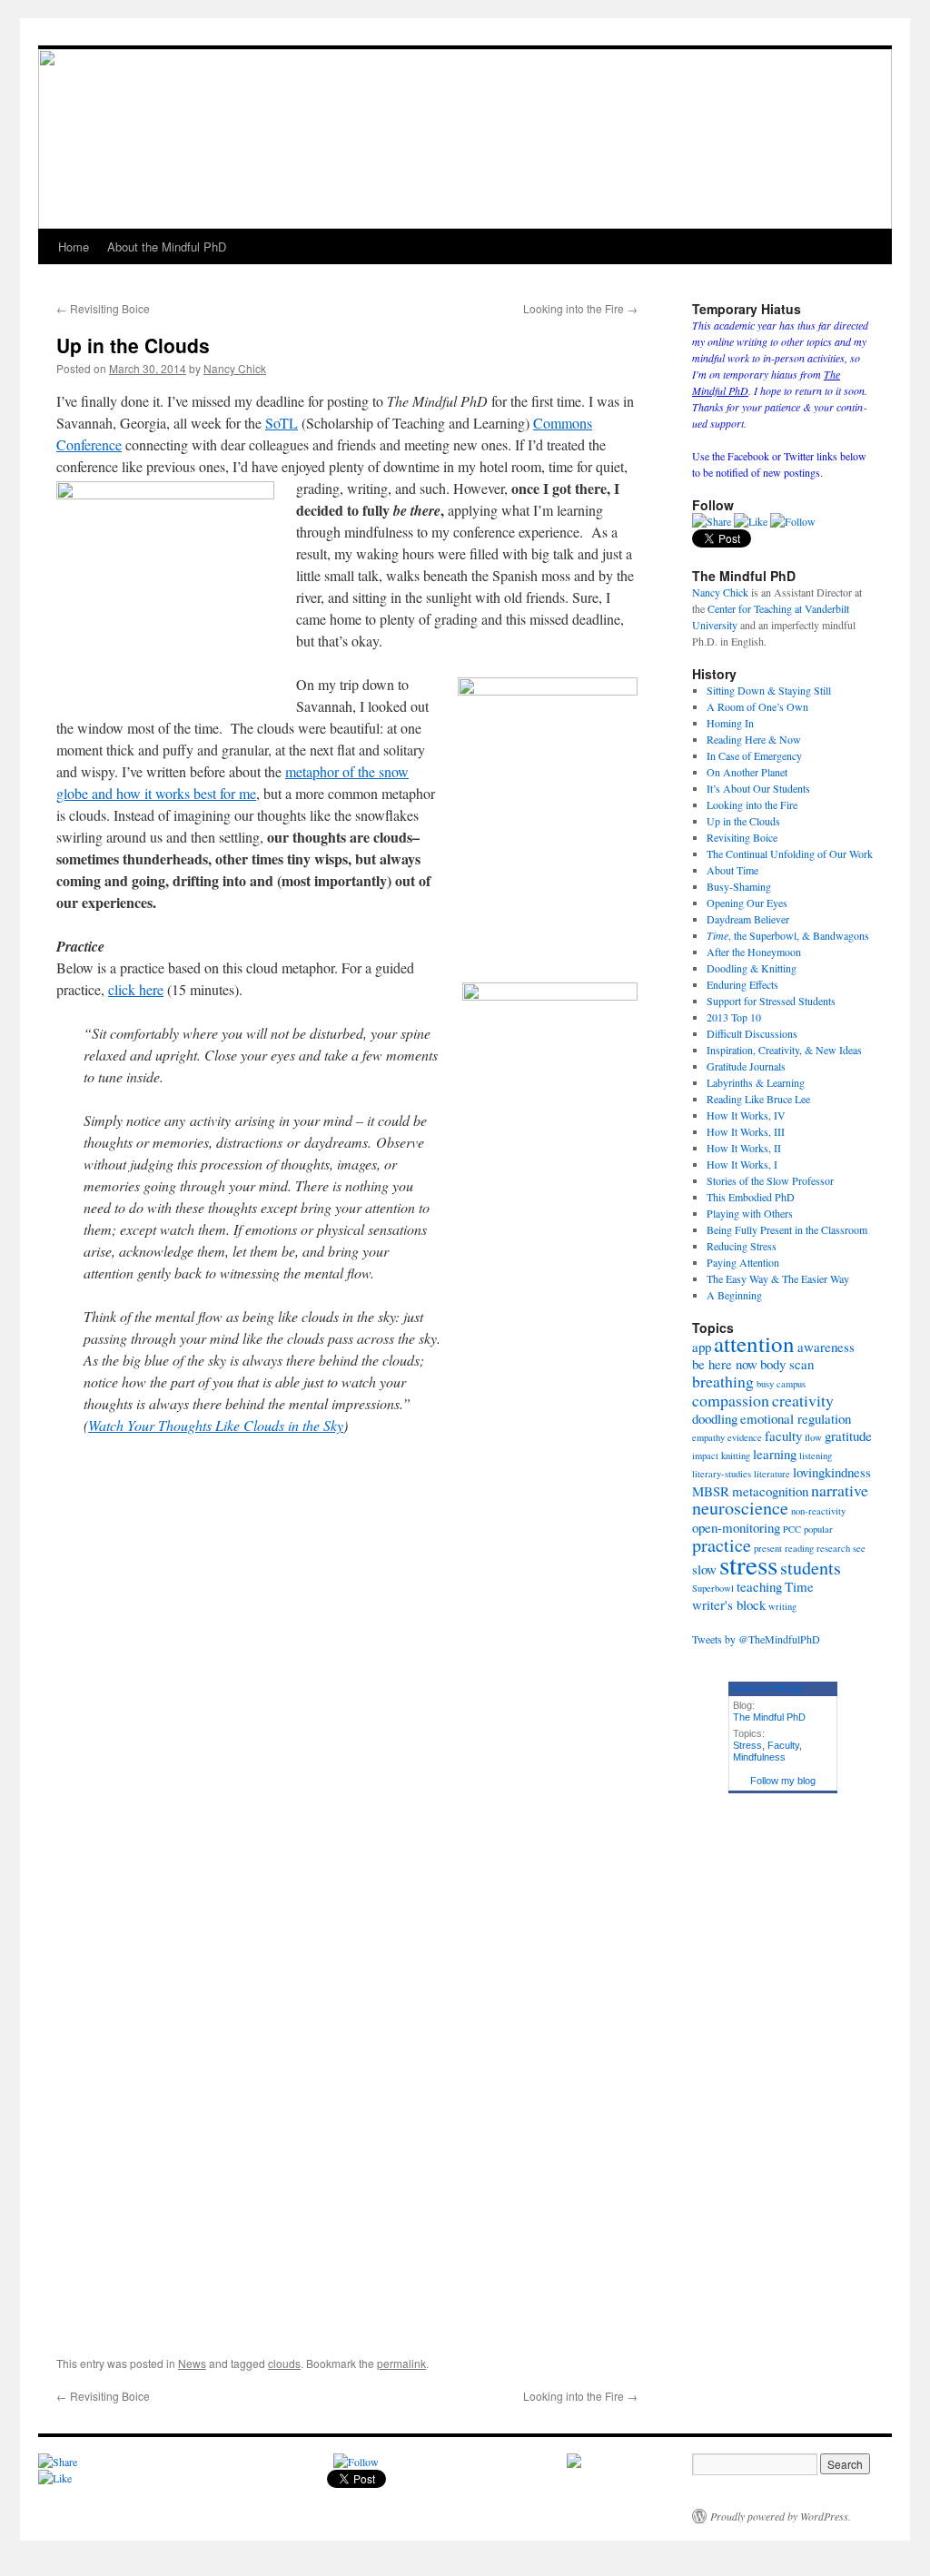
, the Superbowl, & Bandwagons (788, 935)
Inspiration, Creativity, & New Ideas (784, 1050)
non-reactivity (818, 1511)
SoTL (282, 423)
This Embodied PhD (751, 1197)
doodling (715, 1418)
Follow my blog (783, 1781)
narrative (840, 1490)
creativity (803, 1400)
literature (772, 1474)
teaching (759, 1586)
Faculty (783, 1745)
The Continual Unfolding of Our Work (790, 854)
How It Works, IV (746, 1115)
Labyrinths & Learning (756, 1082)
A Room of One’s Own (757, 706)
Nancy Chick (235, 368)
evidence (745, 1437)
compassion (731, 1400)
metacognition (770, 1491)
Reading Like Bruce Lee (758, 1099)
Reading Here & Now (754, 739)
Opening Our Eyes (747, 903)
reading (799, 1548)
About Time (732, 870)
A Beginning (734, 1295)
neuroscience (740, 1508)
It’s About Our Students (758, 788)
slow (704, 1569)
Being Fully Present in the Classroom (787, 1229)
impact (705, 1456)
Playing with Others (750, 1213)
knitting (736, 1456)
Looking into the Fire (580, 308)
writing (782, 1606)
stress (748, 1564)
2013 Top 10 (734, 1017)
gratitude (848, 1436)
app (702, 1347)
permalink (401, 2363)
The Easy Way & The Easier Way (778, 1278)
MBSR (711, 1491)
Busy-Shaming (739, 886)
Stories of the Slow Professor (770, 1180)
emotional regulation (796, 1418)
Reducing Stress (742, 1246)
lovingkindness (832, 1472)
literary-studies (722, 1474)
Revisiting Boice (103, 308)
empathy (708, 1437)
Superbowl (713, 1588)
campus (791, 1384)
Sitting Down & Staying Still (769, 690)
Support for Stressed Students (771, 1001)
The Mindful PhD (769, 1717)
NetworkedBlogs (767, 1688)
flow (813, 1437)
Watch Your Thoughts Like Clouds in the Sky (216, 1425)
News (192, 2363)
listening (816, 1456)
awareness (826, 1347)
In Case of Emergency (754, 755)
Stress (747, 1745)
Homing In (730, 723)
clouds (284, 2363)
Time (799, 1586)
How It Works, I (742, 1164)
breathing (723, 1381)
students (811, 1568)
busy (765, 1384)
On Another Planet (747, 772)
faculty (783, 1436)
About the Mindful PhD (167, 247)
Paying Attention (743, 1262)
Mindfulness (759, 1757)
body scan (787, 1364)
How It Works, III (746, 1131)
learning (775, 1454)
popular (818, 1529)
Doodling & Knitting (752, 968)
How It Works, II (744, 1148)
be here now (725, 1364)
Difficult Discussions (752, 1033)
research (833, 1548)
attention (754, 1343)
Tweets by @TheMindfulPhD (756, 1639)
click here (136, 989)
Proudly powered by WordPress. (781, 2516)
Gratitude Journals (746, 1066)
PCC (792, 1529)
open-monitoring (736, 1527)
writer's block (729, 1604)
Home (74, 247)
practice (722, 1545)
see (859, 1548)
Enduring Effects (742, 984)
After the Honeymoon (754, 952)
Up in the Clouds (743, 821)
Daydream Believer (748, 919)
